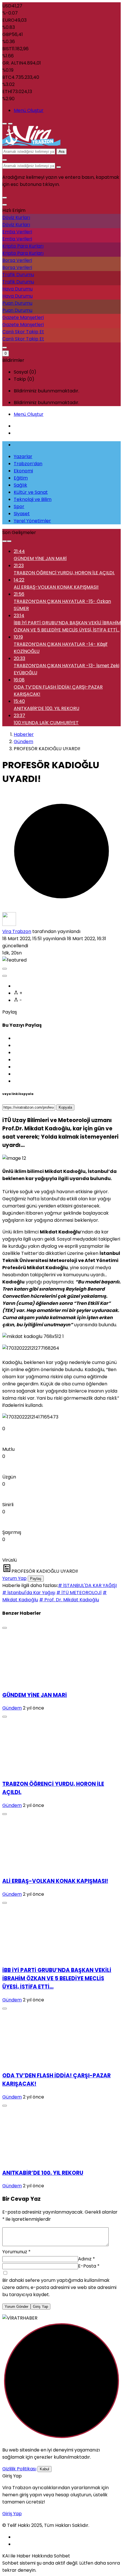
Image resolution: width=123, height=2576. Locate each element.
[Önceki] (5, 541)
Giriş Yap (40, 2307)
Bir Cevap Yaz (21, 2199)
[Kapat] (5, 205)
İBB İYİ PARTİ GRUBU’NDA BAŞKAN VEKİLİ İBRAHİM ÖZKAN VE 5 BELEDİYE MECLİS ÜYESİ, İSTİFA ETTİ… (57, 1978)
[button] (5, 198)
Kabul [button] (44, 2469)
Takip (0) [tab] (24, 379)
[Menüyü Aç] (10, 124)
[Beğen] (5, 969)
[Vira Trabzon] (31, 144)
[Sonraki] (9, 541)
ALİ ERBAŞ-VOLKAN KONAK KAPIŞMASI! (55, 1881)
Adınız (87, 2259)
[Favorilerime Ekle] (5, 976)
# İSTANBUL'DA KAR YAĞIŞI (87, 1585)
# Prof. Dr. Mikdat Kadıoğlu (69, 1600)
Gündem (12, 1708)
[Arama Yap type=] (59, 167)
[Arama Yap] (5, 160)
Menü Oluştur (29, 110)
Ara (61, 152)
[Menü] (5, 124)
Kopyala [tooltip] (65, 1107)
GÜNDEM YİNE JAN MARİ (35, 1695)
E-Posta (89, 2266)
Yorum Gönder (16, 2307)
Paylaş (36, 1579)
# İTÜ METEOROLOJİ (79, 1593)
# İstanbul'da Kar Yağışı (29, 1593)
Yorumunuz (16, 2252)
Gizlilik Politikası (19, 2469)
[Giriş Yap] (5, 348)
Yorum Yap (14, 1578)
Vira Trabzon (17, 931)
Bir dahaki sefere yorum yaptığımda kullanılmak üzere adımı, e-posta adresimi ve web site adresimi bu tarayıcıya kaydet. (59, 2287)
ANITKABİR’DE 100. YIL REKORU (43, 2173)
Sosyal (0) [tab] (25, 372)
